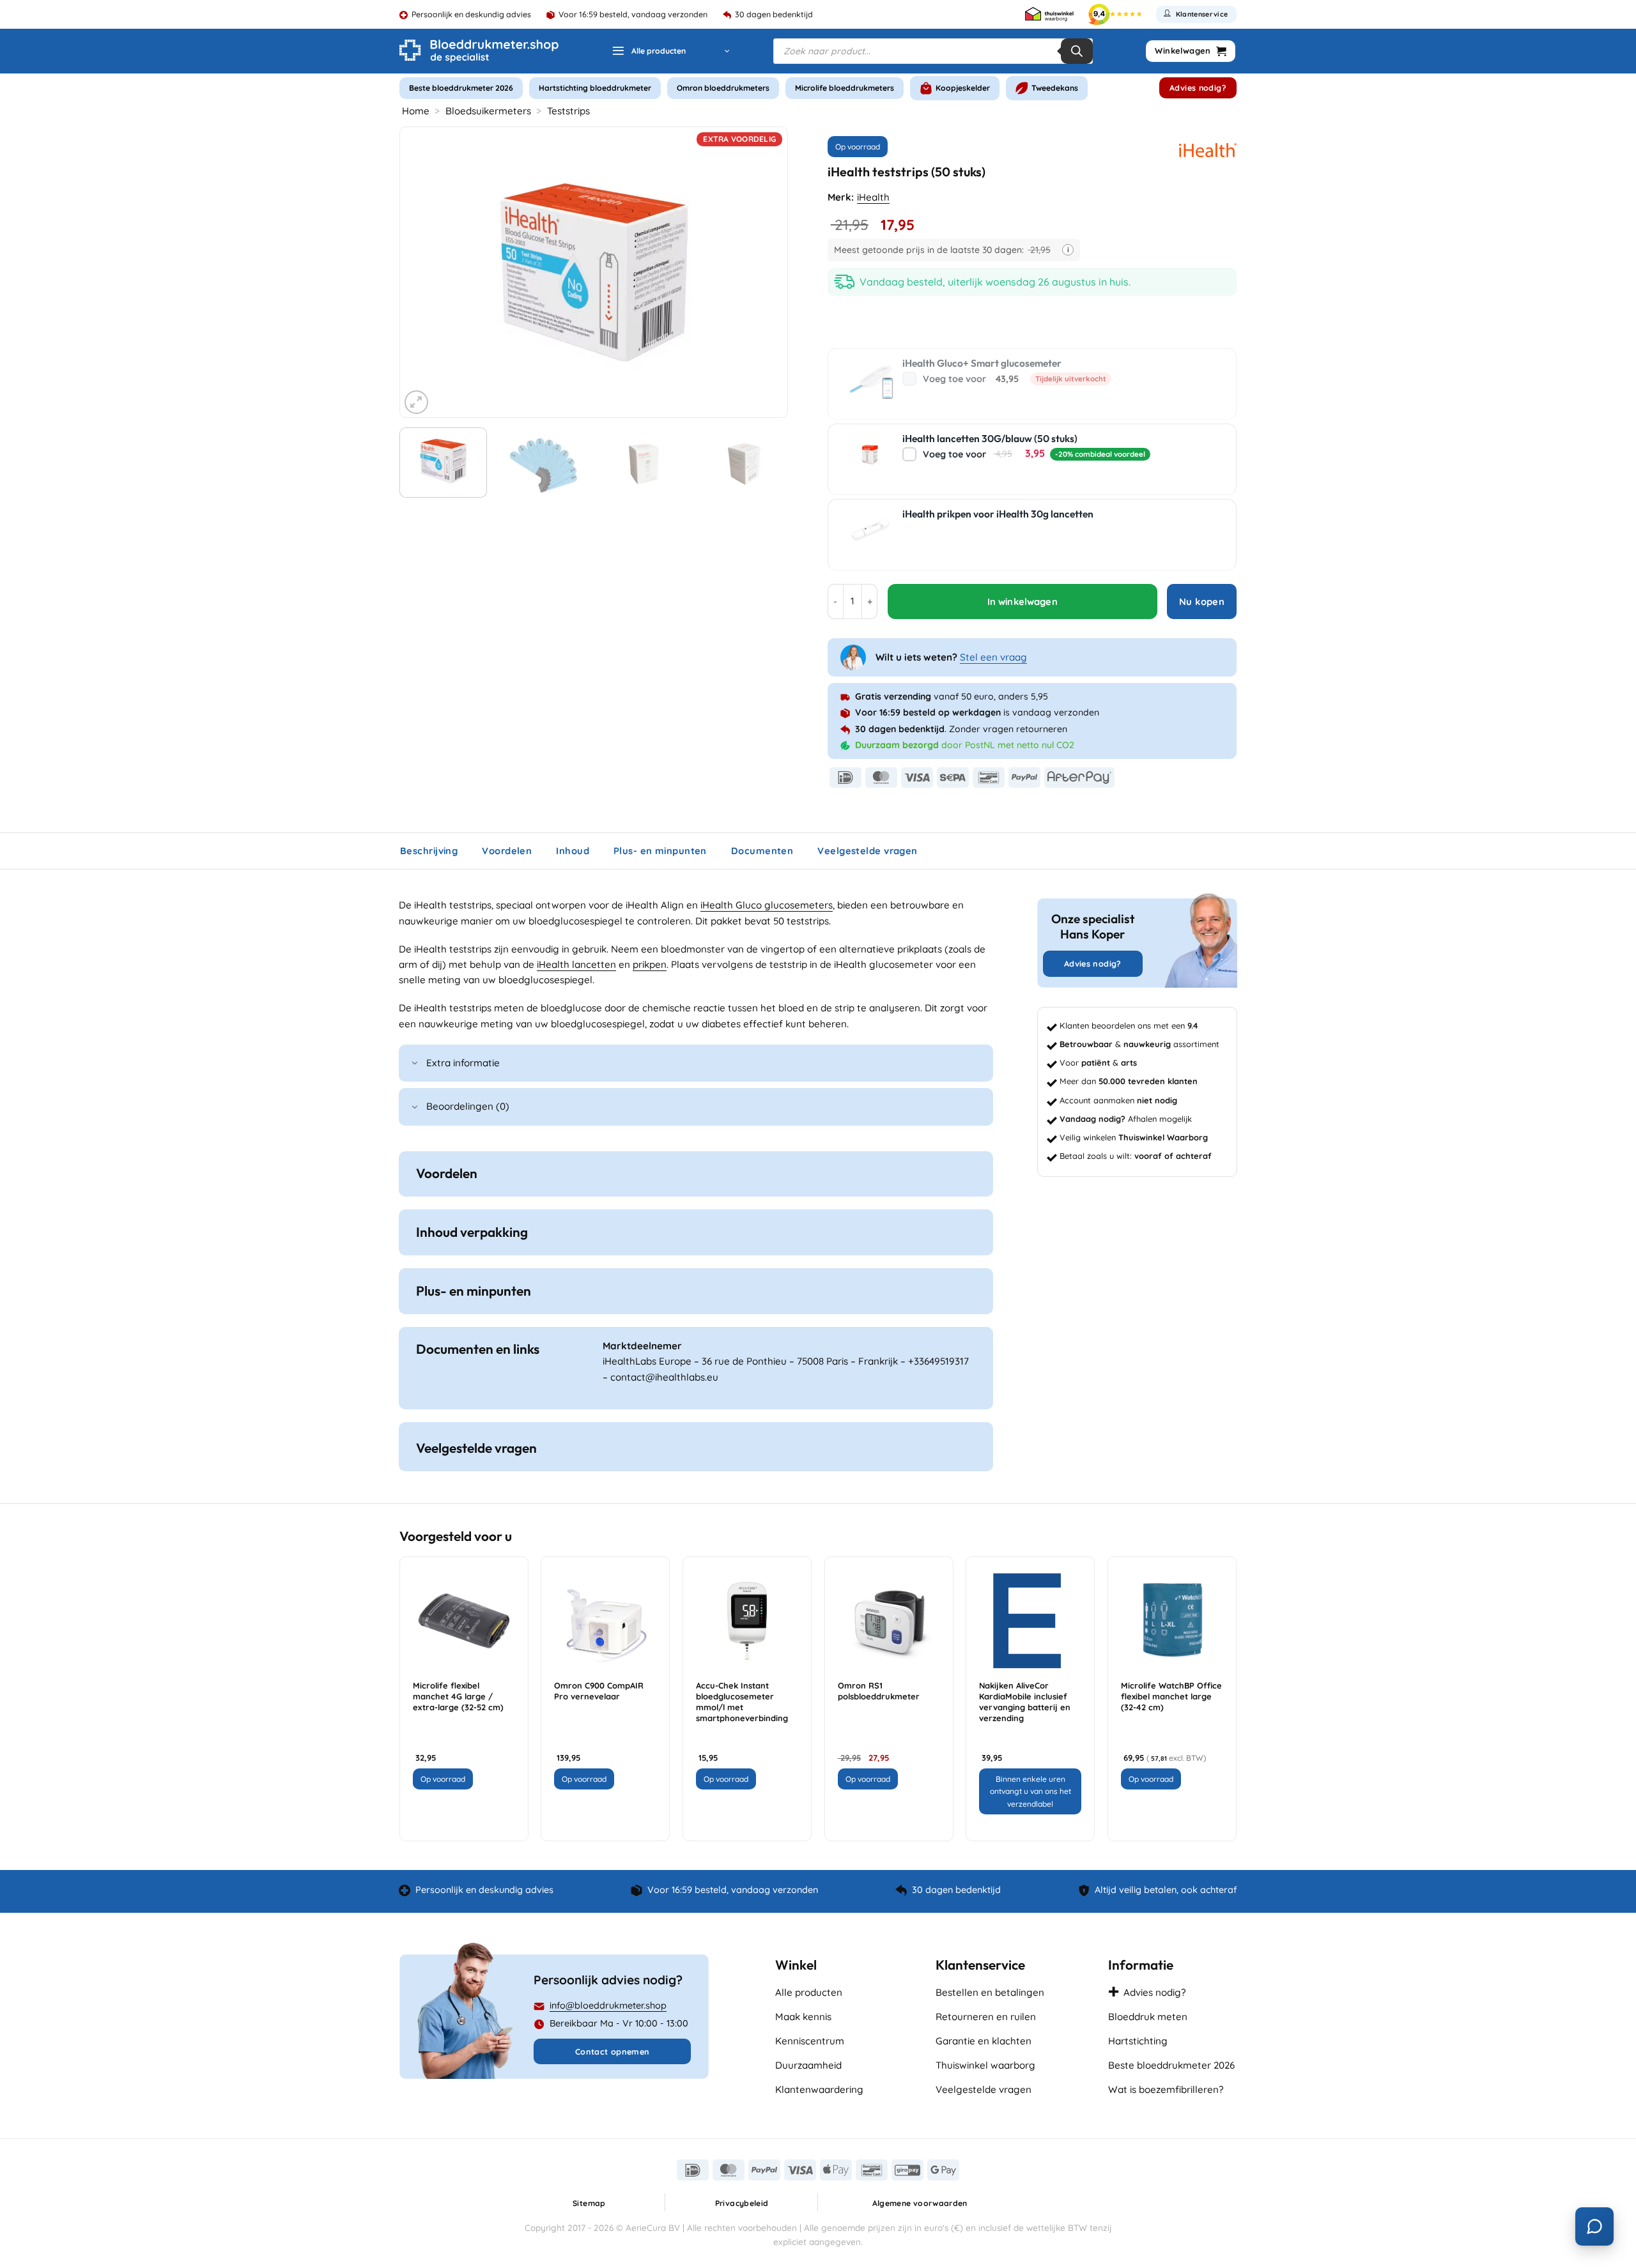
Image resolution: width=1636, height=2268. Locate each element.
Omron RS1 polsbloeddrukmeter (879, 1691)
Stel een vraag (993, 657)
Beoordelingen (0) (468, 1106)
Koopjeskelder (963, 88)
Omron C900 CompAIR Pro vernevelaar (599, 1691)
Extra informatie (463, 1063)
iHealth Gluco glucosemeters (767, 905)
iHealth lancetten (576, 964)
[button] (671, 51)
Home (416, 111)
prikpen (650, 964)
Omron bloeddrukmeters (723, 88)
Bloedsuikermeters (488, 111)
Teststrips (568, 111)
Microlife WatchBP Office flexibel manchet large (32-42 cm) (1171, 1696)
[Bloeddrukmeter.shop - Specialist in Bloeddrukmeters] (479, 51)
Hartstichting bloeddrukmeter (595, 88)
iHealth (873, 197)
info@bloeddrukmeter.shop (608, 2005)
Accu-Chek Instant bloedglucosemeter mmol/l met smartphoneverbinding (742, 1701)
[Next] (764, 272)
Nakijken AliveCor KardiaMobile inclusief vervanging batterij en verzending (1025, 1701)
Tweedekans (1055, 88)
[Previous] (424, 272)
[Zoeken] (1077, 51)
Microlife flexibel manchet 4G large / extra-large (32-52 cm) (458, 1696)
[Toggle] (415, 1064)
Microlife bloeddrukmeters (845, 88)
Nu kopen (1202, 601)
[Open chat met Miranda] (1594, 2226)
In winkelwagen (1022, 601)
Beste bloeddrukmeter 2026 (461, 88)
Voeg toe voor (1015, 379)
